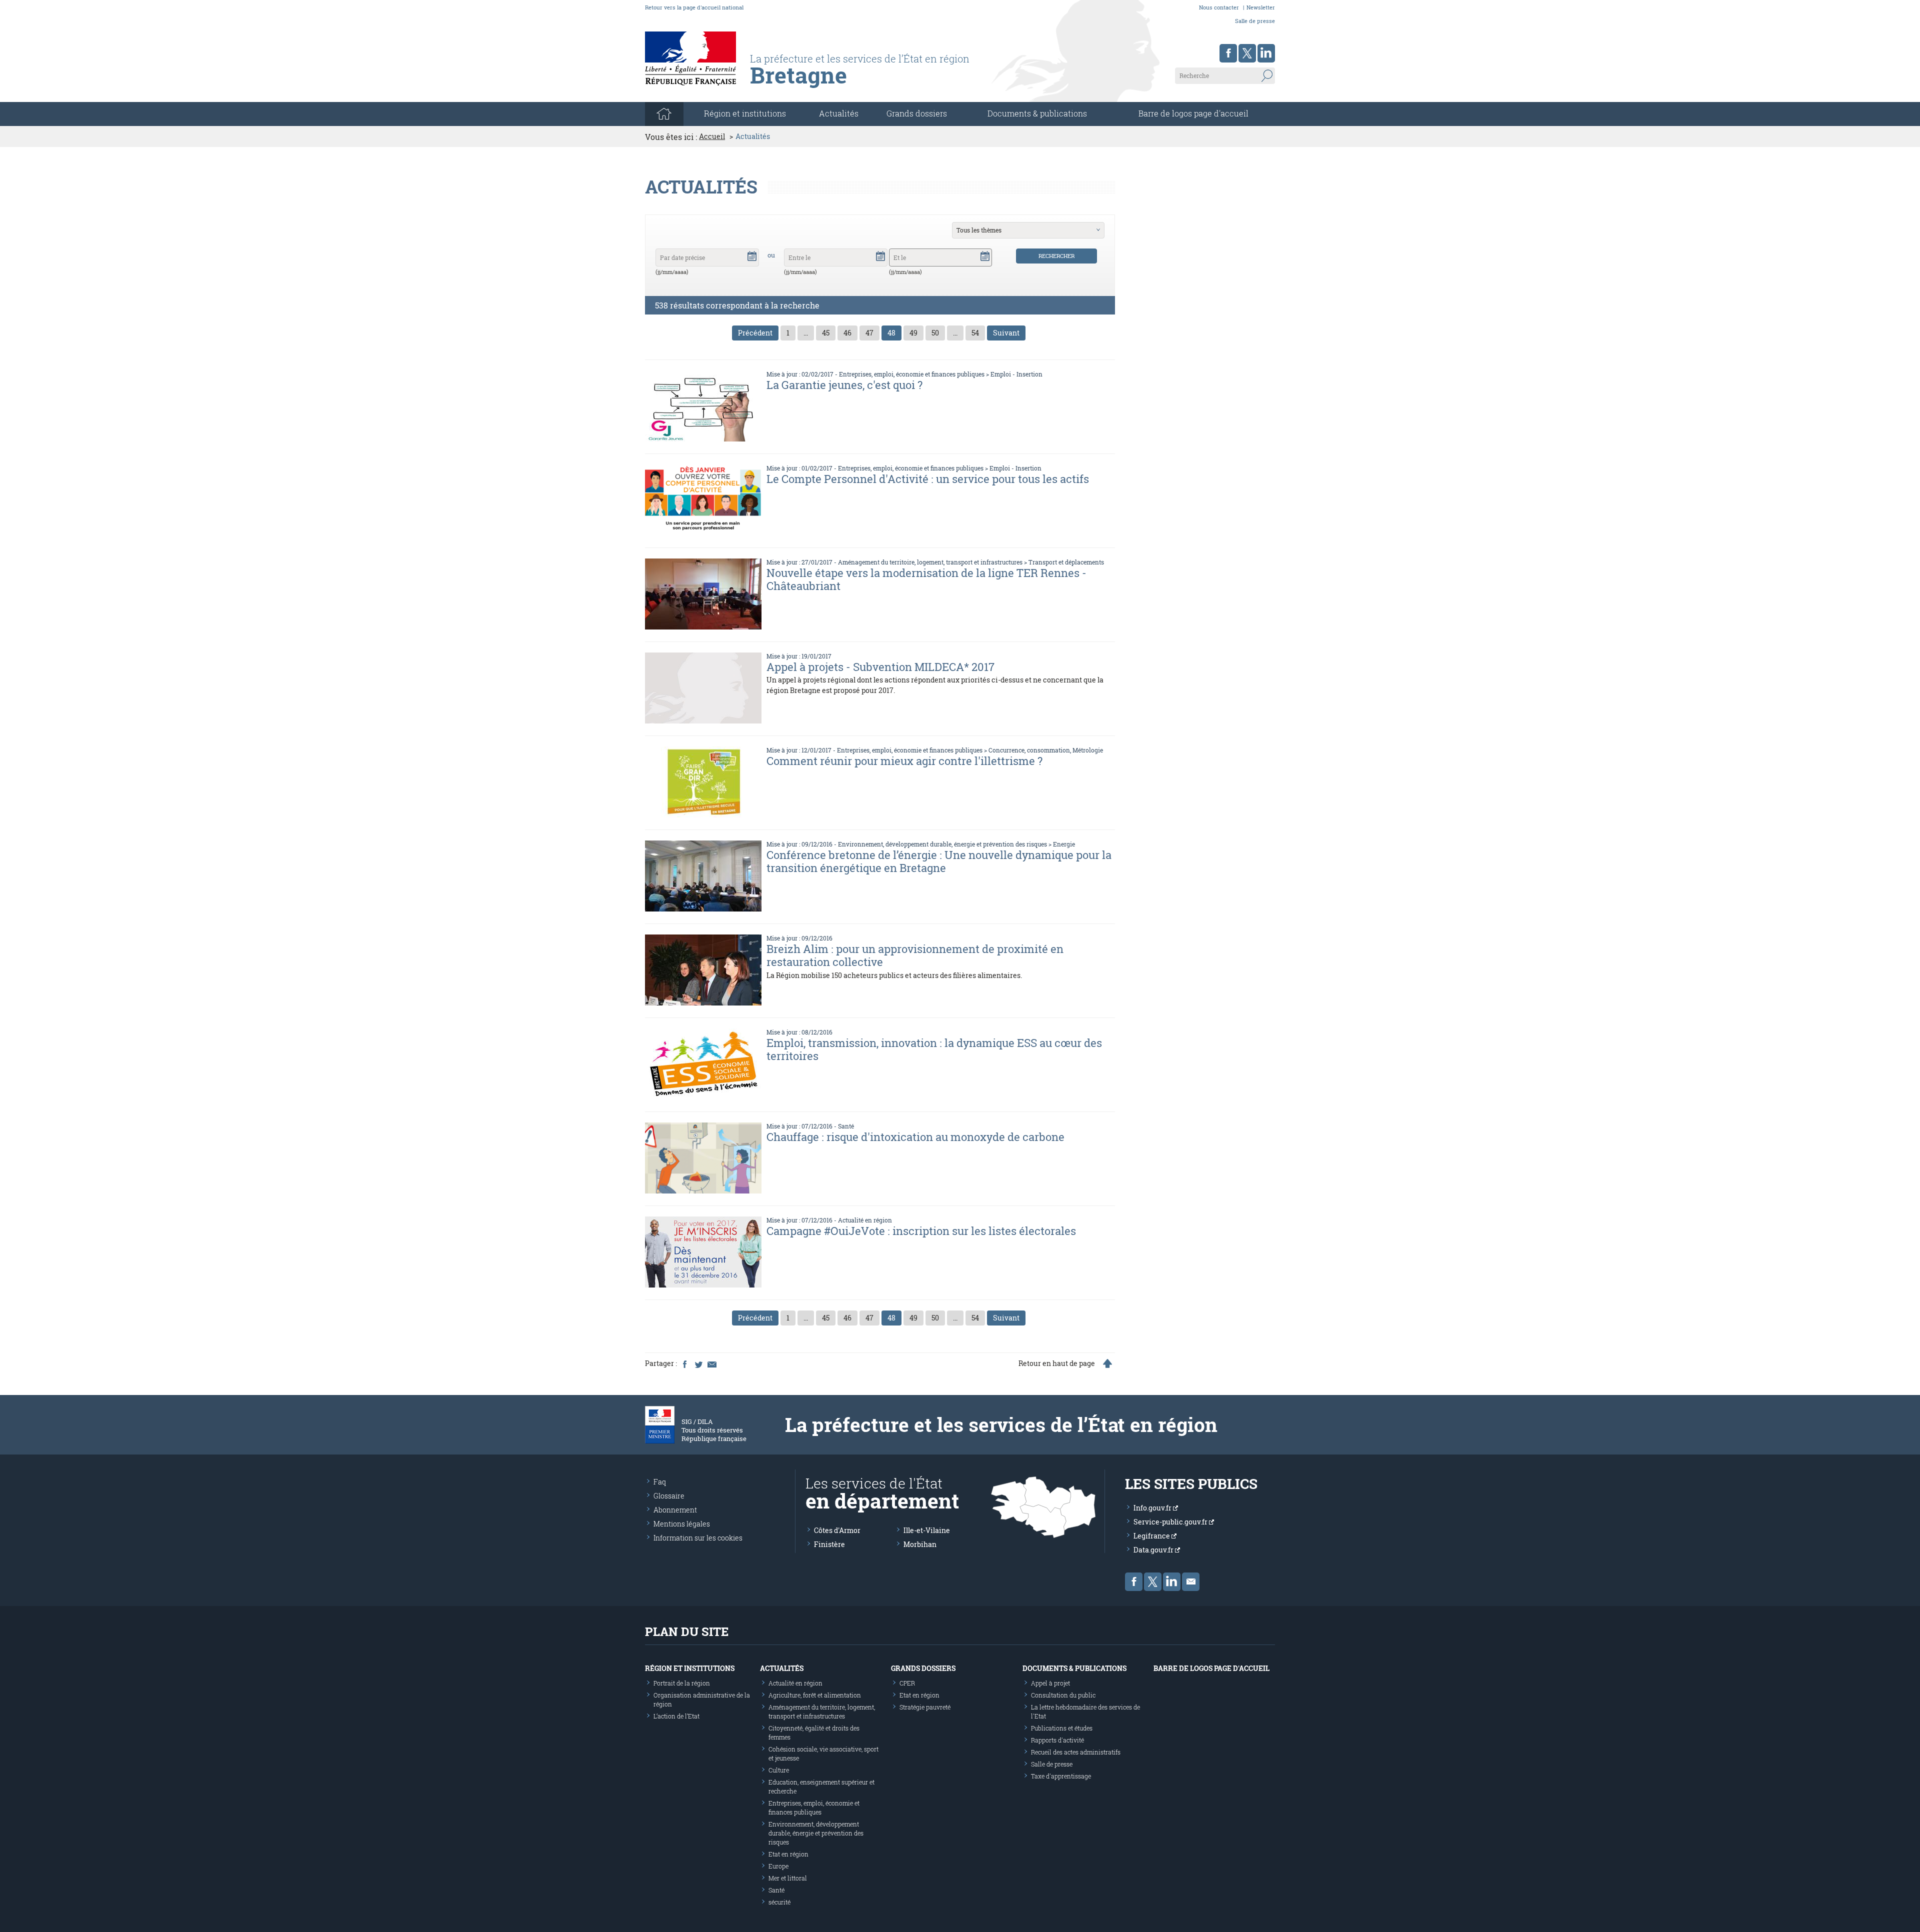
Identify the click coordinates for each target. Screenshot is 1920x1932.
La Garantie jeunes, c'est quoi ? (844, 385)
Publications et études (1062, 1728)
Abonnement (675, 1510)
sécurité (779, 1902)
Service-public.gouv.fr (1171, 1522)
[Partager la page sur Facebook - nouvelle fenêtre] (684, 1363)
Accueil (712, 136)
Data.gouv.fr (1154, 1550)
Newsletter (1261, 7)
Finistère (829, 1544)
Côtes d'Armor (837, 1530)
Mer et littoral (788, 1878)
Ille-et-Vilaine (927, 1530)
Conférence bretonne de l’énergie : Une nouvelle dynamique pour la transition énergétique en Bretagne (939, 861)
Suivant (1006, 333)
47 (869, 333)
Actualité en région (865, 1220)
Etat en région (788, 1854)
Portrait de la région (682, 1683)
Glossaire (669, 1496)
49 (913, 333)
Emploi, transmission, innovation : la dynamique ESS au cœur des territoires (934, 1049)
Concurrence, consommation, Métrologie (1046, 750)
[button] (752, 255)
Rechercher (1056, 256)
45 (826, 333)
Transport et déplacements (1066, 562)
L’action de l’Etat (676, 1716)
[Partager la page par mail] (711, 1363)
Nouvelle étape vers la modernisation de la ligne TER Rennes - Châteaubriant (926, 579)
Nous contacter (1219, 7)
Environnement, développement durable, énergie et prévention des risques (942, 844)
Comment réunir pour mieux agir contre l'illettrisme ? (904, 761)
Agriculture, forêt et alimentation (815, 1695)
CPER (907, 1683)
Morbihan (920, 1544)
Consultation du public (1063, 1695)
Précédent (755, 333)
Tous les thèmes (979, 230)
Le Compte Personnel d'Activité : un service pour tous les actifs (928, 479)
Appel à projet (1050, 1683)
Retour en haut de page (1057, 1363)
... (806, 333)
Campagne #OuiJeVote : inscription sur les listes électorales (921, 1231)
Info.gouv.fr (1153, 1508)
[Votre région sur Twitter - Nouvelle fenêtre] (1247, 53)
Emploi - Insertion (1016, 374)
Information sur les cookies (698, 1538)
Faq (660, 1482)
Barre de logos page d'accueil (1193, 113)
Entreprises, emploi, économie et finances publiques (912, 374)
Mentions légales (682, 1524)
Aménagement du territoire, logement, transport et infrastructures (930, 562)
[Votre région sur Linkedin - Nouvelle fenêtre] (1266, 53)
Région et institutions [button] (745, 113)
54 (975, 333)
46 (847, 333)
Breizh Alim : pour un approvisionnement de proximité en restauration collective (915, 955)
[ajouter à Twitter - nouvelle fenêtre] (698, 1363)
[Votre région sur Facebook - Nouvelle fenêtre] (1228, 53)
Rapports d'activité (1057, 1740)
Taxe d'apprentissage (1061, 1776)
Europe (778, 1866)
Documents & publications (1037, 113)
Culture (779, 1770)
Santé (846, 1126)
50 (935, 333)
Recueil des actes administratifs (1076, 1752)
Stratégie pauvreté (925, 1707)
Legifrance (1152, 1536)
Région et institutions (690, 1668)
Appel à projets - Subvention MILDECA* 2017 (880, 667)
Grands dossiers (917, 113)
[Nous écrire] (1191, 1582)
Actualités (839, 113)
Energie (1064, 844)
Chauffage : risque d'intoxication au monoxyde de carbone (915, 1137)
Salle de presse (1255, 21)
